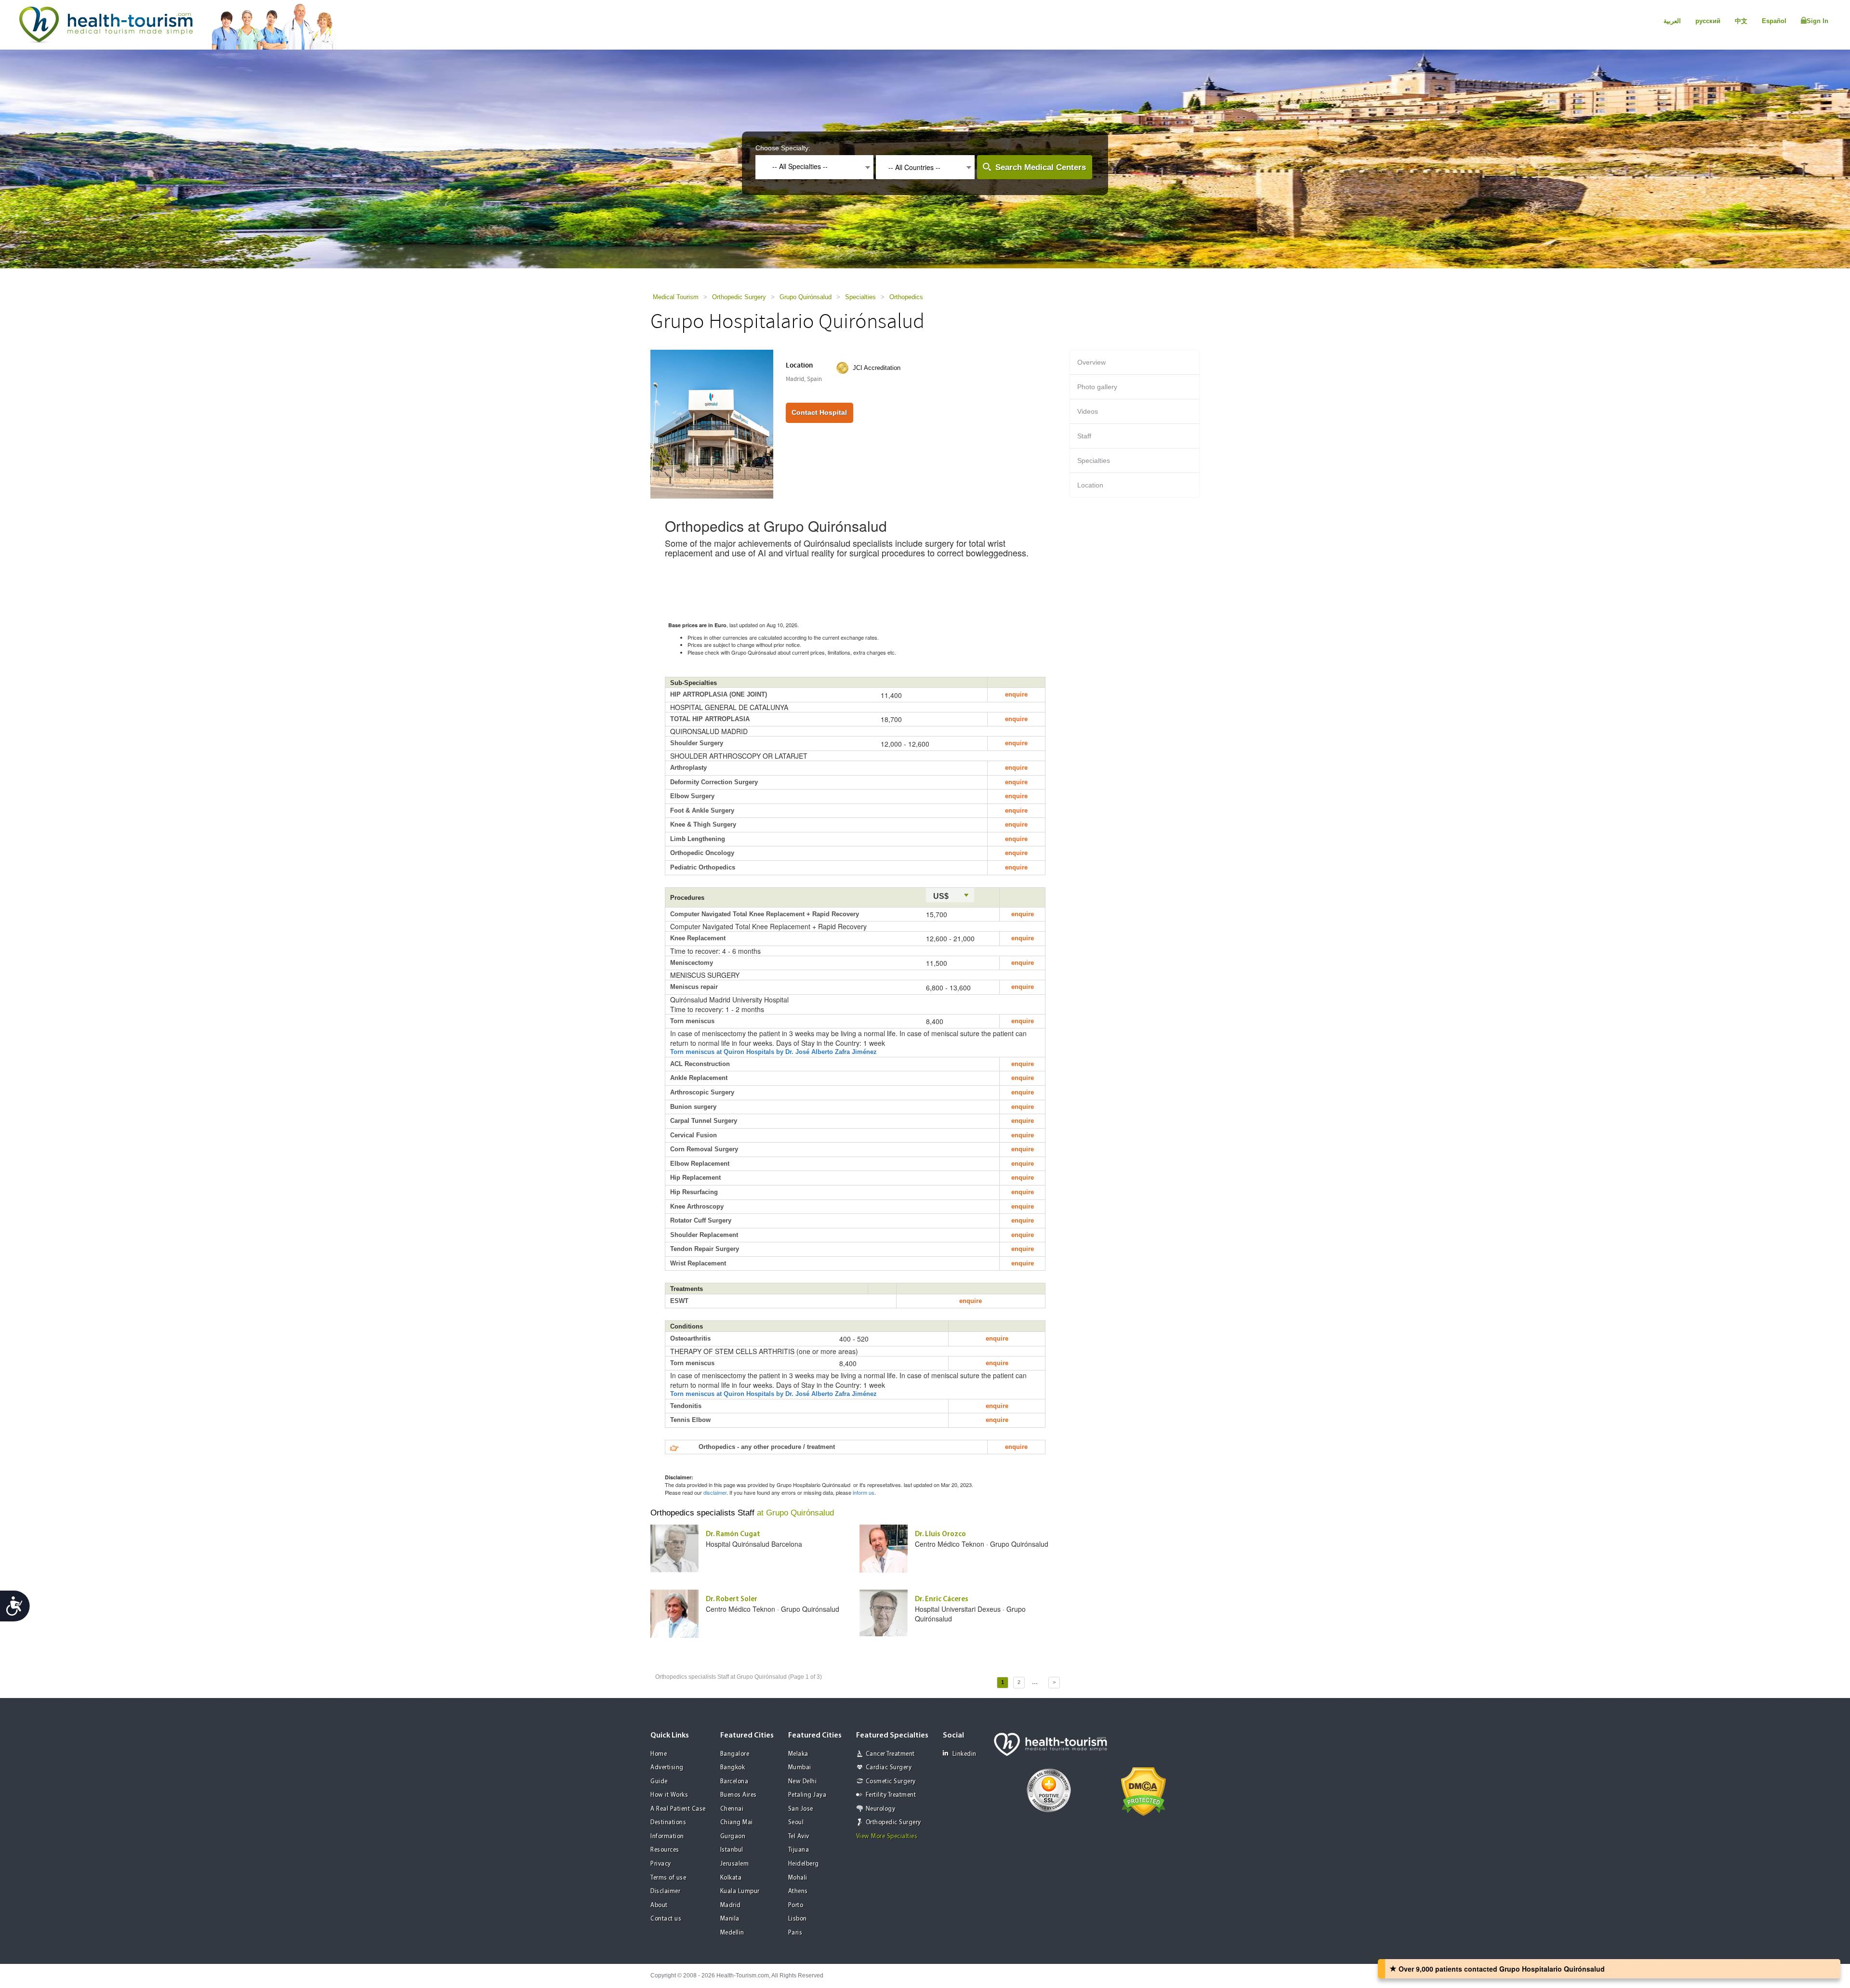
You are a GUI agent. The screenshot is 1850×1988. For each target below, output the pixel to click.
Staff (1084, 436)
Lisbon (798, 1919)
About (659, 1905)
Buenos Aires (739, 1795)
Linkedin (965, 1754)
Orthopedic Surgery (739, 297)
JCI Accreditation (877, 368)
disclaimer (715, 1492)
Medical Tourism (676, 297)
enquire (1016, 694)
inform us (864, 1492)
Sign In (1817, 21)
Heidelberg (804, 1864)
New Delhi (803, 1782)
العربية (1672, 21)
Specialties (860, 297)
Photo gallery (1097, 387)
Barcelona (734, 1782)
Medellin (732, 1933)
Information (667, 1837)
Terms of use (668, 1878)
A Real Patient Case (678, 1809)
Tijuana (799, 1850)
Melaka (798, 1754)
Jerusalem (735, 1864)
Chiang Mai (737, 1823)
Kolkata (731, 1878)
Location (1090, 485)
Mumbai (800, 1768)
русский (1708, 21)
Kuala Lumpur (740, 1891)
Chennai (732, 1809)
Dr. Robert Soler (732, 1600)
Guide (659, 1782)
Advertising (667, 1768)
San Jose (801, 1809)
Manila (730, 1919)
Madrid (731, 1905)
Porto (796, 1905)
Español (1774, 21)
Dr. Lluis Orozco (940, 1534)
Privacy (661, 1864)
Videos (1088, 411)
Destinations (668, 1823)
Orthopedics (906, 297)
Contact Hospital (819, 412)
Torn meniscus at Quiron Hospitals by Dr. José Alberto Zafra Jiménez (773, 1052)
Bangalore (735, 1754)
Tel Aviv (799, 1837)
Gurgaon (733, 1837)
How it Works (669, 1795)
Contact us (666, 1919)
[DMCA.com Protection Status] (1143, 1791)
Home (659, 1754)
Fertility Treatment (891, 1795)
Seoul (796, 1823)
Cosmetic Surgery (891, 1782)
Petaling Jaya (807, 1795)
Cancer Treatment (890, 1754)
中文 (1741, 21)
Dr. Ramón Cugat (733, 1534)
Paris (795, 1933)
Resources (665, 1850)
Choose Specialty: (783, 148)
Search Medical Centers (1041, 167)
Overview (1091, 362)
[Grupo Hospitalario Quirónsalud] (712, 423)
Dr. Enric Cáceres (942, 1600)
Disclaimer (665, 1891)
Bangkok (733, 1768)
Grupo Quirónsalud (806, 297)
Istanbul (732, 1850)
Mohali (798, 1878)
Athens (798, 1891)
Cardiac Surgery (889, 1768)
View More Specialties (887, 1837)
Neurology (881, 1809)
